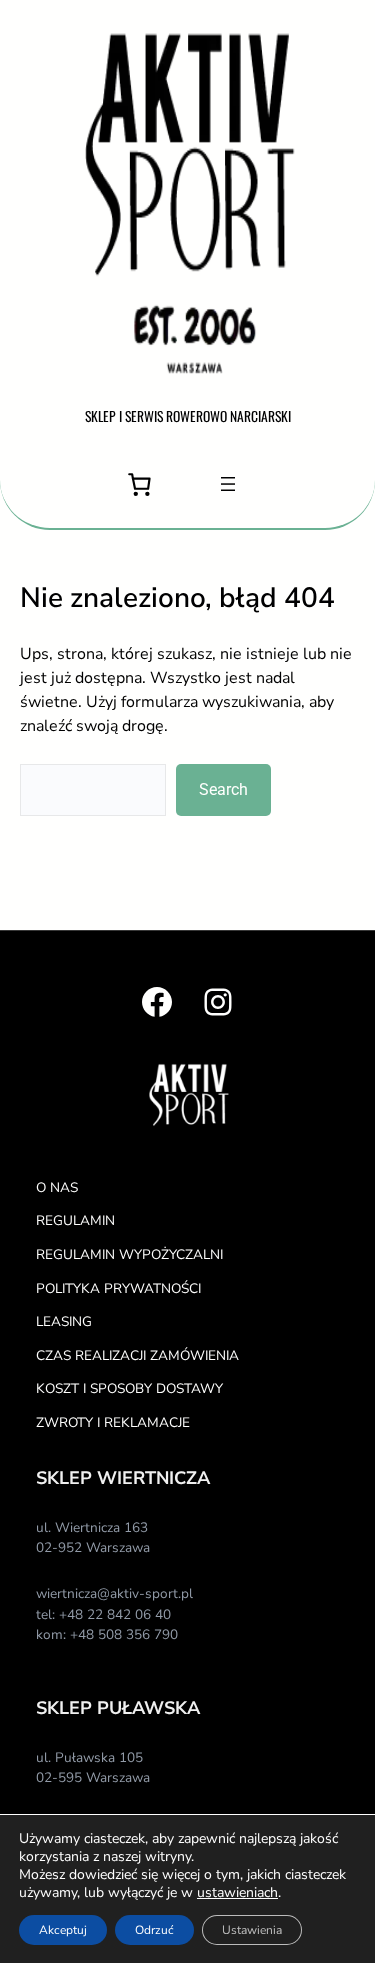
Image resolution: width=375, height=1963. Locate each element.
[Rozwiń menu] (228, 484)
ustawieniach (237, 1893)
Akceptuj (63, 1930)
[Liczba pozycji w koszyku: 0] (140, 484)
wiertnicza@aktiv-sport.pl (114, 1593)
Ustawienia (252, 1930)
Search (223, 789)
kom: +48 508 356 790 (107, 1634)
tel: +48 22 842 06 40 (103, 1614)
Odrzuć (154, 1930)
